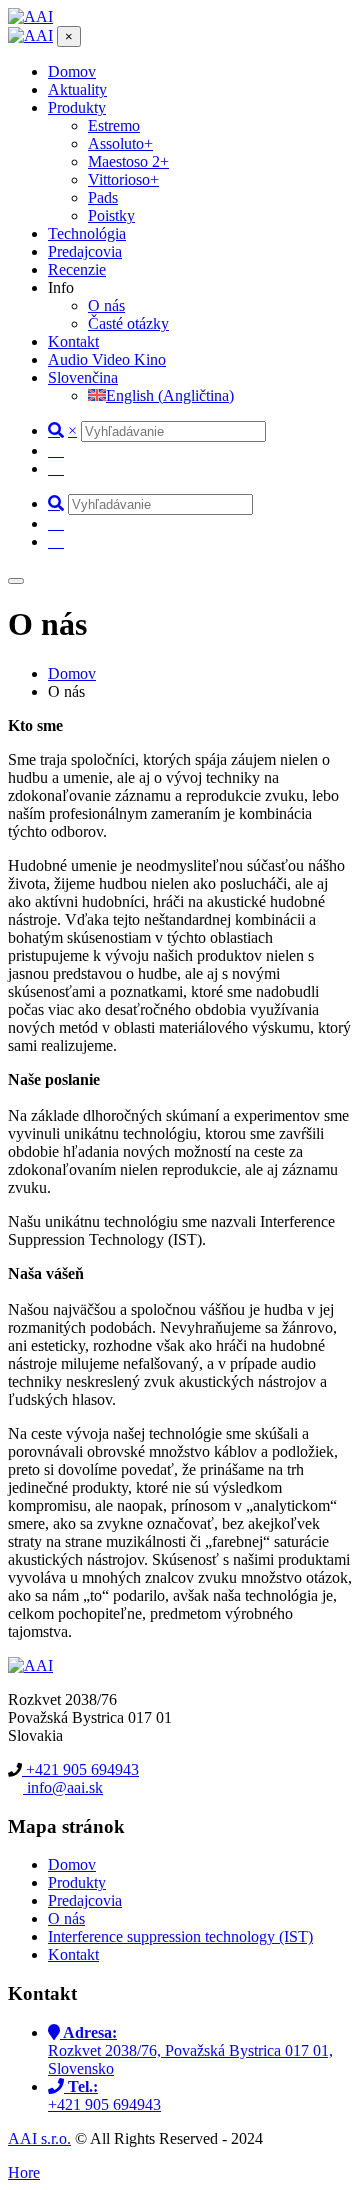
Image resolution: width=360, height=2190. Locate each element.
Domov (72, 1864)
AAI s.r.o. (39, 2138)
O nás (66, 1918)
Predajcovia (85, 1900)
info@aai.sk (63, 1787)
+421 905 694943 (80, 1769)
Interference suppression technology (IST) (180, 1936)
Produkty (77, 1882)
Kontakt (73, 1954)
